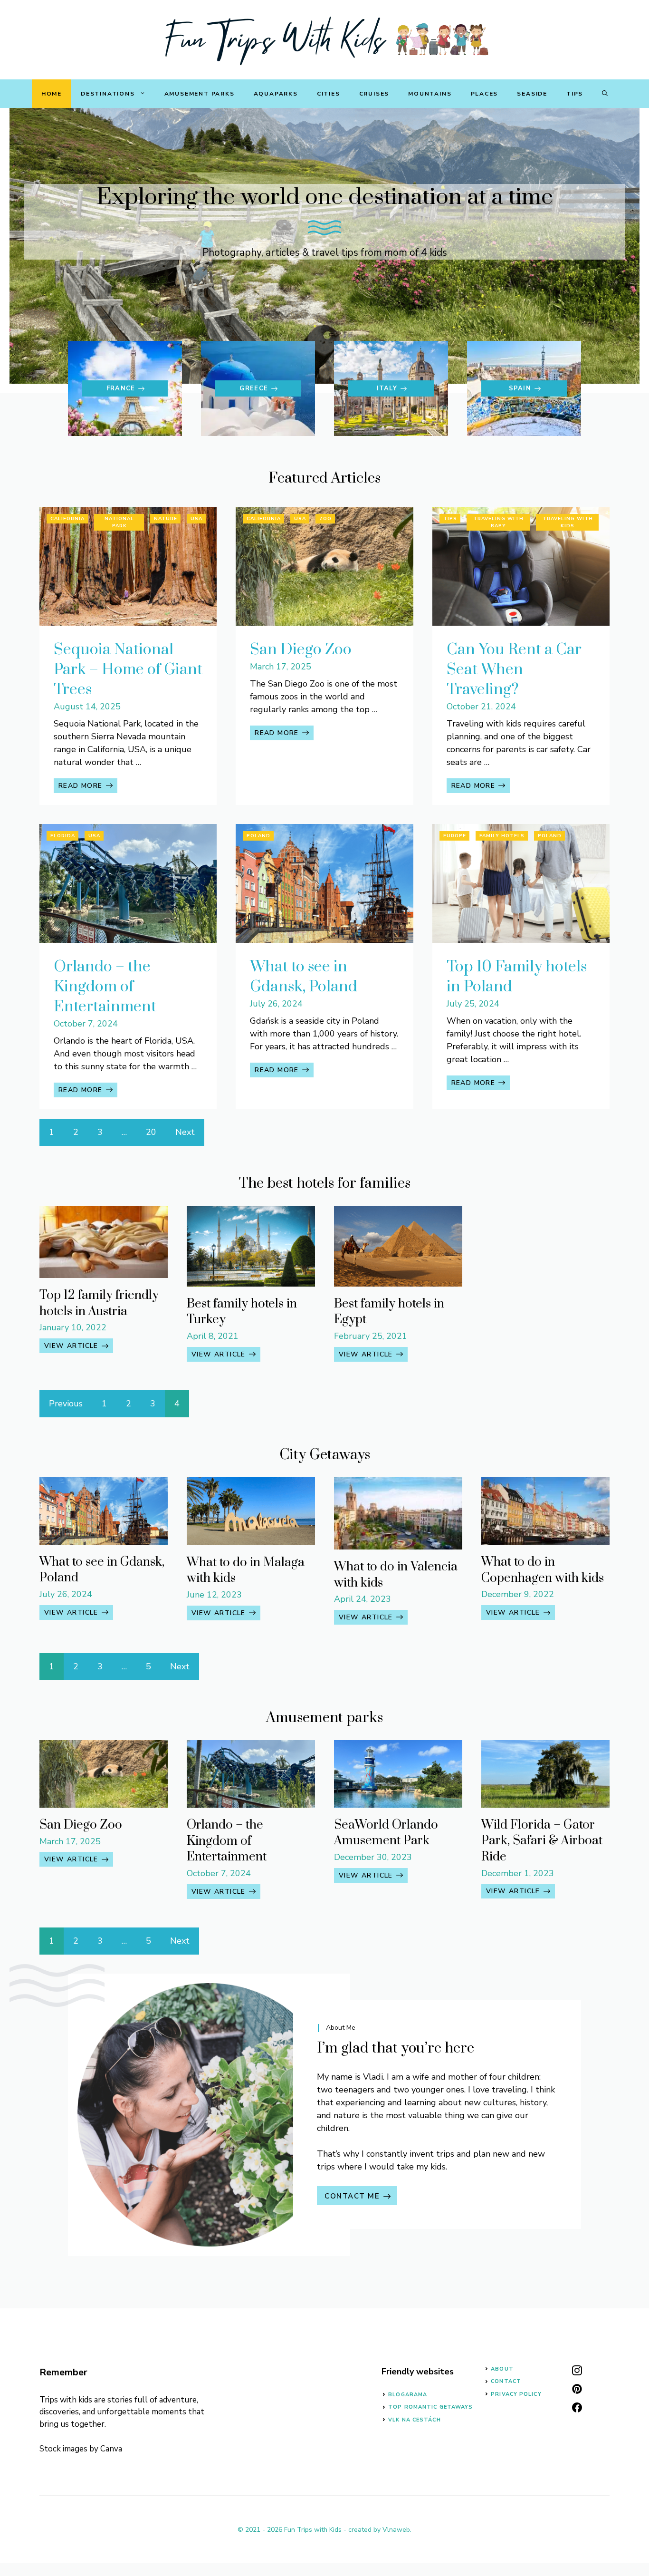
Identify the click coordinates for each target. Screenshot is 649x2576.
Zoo (325, 519)
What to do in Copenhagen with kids (543, 1570)
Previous (66, 1404)
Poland (258, 836)
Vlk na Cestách (414, 2420)
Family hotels (502, 836)
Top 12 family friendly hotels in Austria (99, 1303)
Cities (329, 94)
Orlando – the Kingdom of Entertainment (105, 987)
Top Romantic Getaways (430, 2407)
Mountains (430, 94)
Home (52, 94)
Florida (63, 836)
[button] (605, 94)
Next (185, 1132)
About (502, 2369)
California (67, 519)
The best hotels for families (325, 1183)
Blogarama (408, 2395)
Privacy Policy (516, 2394)
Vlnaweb (396, 2530)
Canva (111, 2449)
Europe (455, 836)
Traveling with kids (568, 522)
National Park (119, 522)
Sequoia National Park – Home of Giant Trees (128, 670)
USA (196, 519)
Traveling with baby (498, 522)
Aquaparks (276, 94)
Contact (506, 2381)
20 (151, 1132)
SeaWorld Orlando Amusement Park (386, 1833)
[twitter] (577, 2389)
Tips (575, 94)
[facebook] (577, 2407)
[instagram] (577, 2370)
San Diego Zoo (301, 650)
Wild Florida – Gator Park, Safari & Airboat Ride (542, 1841)
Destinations (108, 94)
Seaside (532, 94)
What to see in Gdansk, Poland (304, 977)
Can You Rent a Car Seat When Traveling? (514, 670)
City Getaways (325, 1455)
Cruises (374, 94)
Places (485, 94)
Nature (166, 519)
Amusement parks (200, 94)
